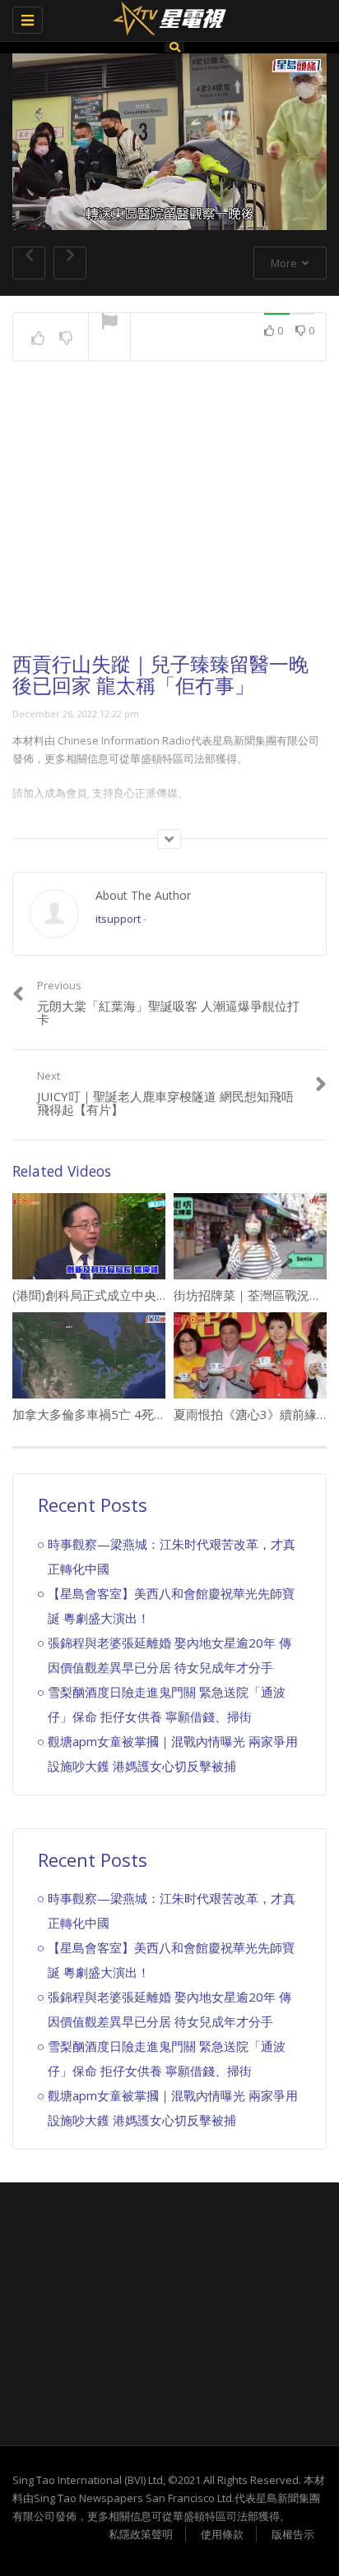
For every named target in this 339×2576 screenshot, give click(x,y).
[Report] (109, 323)
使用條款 (222, 2534)
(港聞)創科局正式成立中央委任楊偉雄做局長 (134, 1295)
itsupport (118, 919)
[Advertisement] (169, 522)
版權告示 (293, 2534)
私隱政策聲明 (141, 2534)
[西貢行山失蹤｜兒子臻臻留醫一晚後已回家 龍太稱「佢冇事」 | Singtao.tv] (165, 21)
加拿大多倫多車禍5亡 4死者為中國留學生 (126, 1414)
